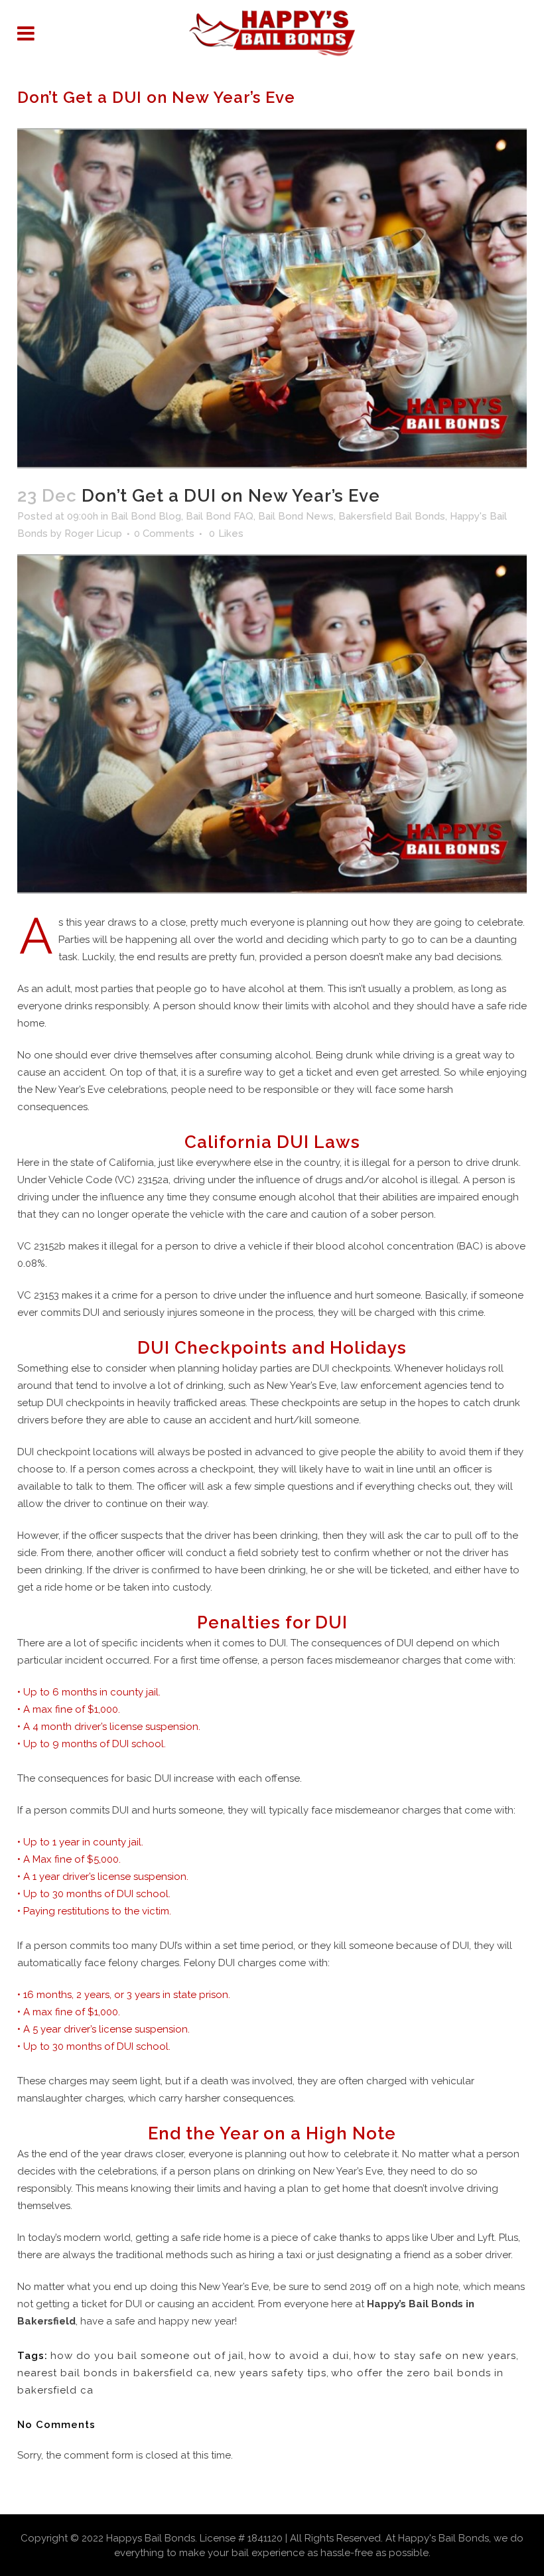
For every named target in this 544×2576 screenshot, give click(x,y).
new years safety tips (270, 2373)
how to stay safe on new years (435, 2356)
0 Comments (164, 534)
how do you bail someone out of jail (147, 2356)
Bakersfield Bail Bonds (392, 516)
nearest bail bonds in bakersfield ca (113, 2373)
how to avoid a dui (299, 2356)
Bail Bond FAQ (220, 516)
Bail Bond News (296, 516)
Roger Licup (93, 534)
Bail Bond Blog (146, 516)
